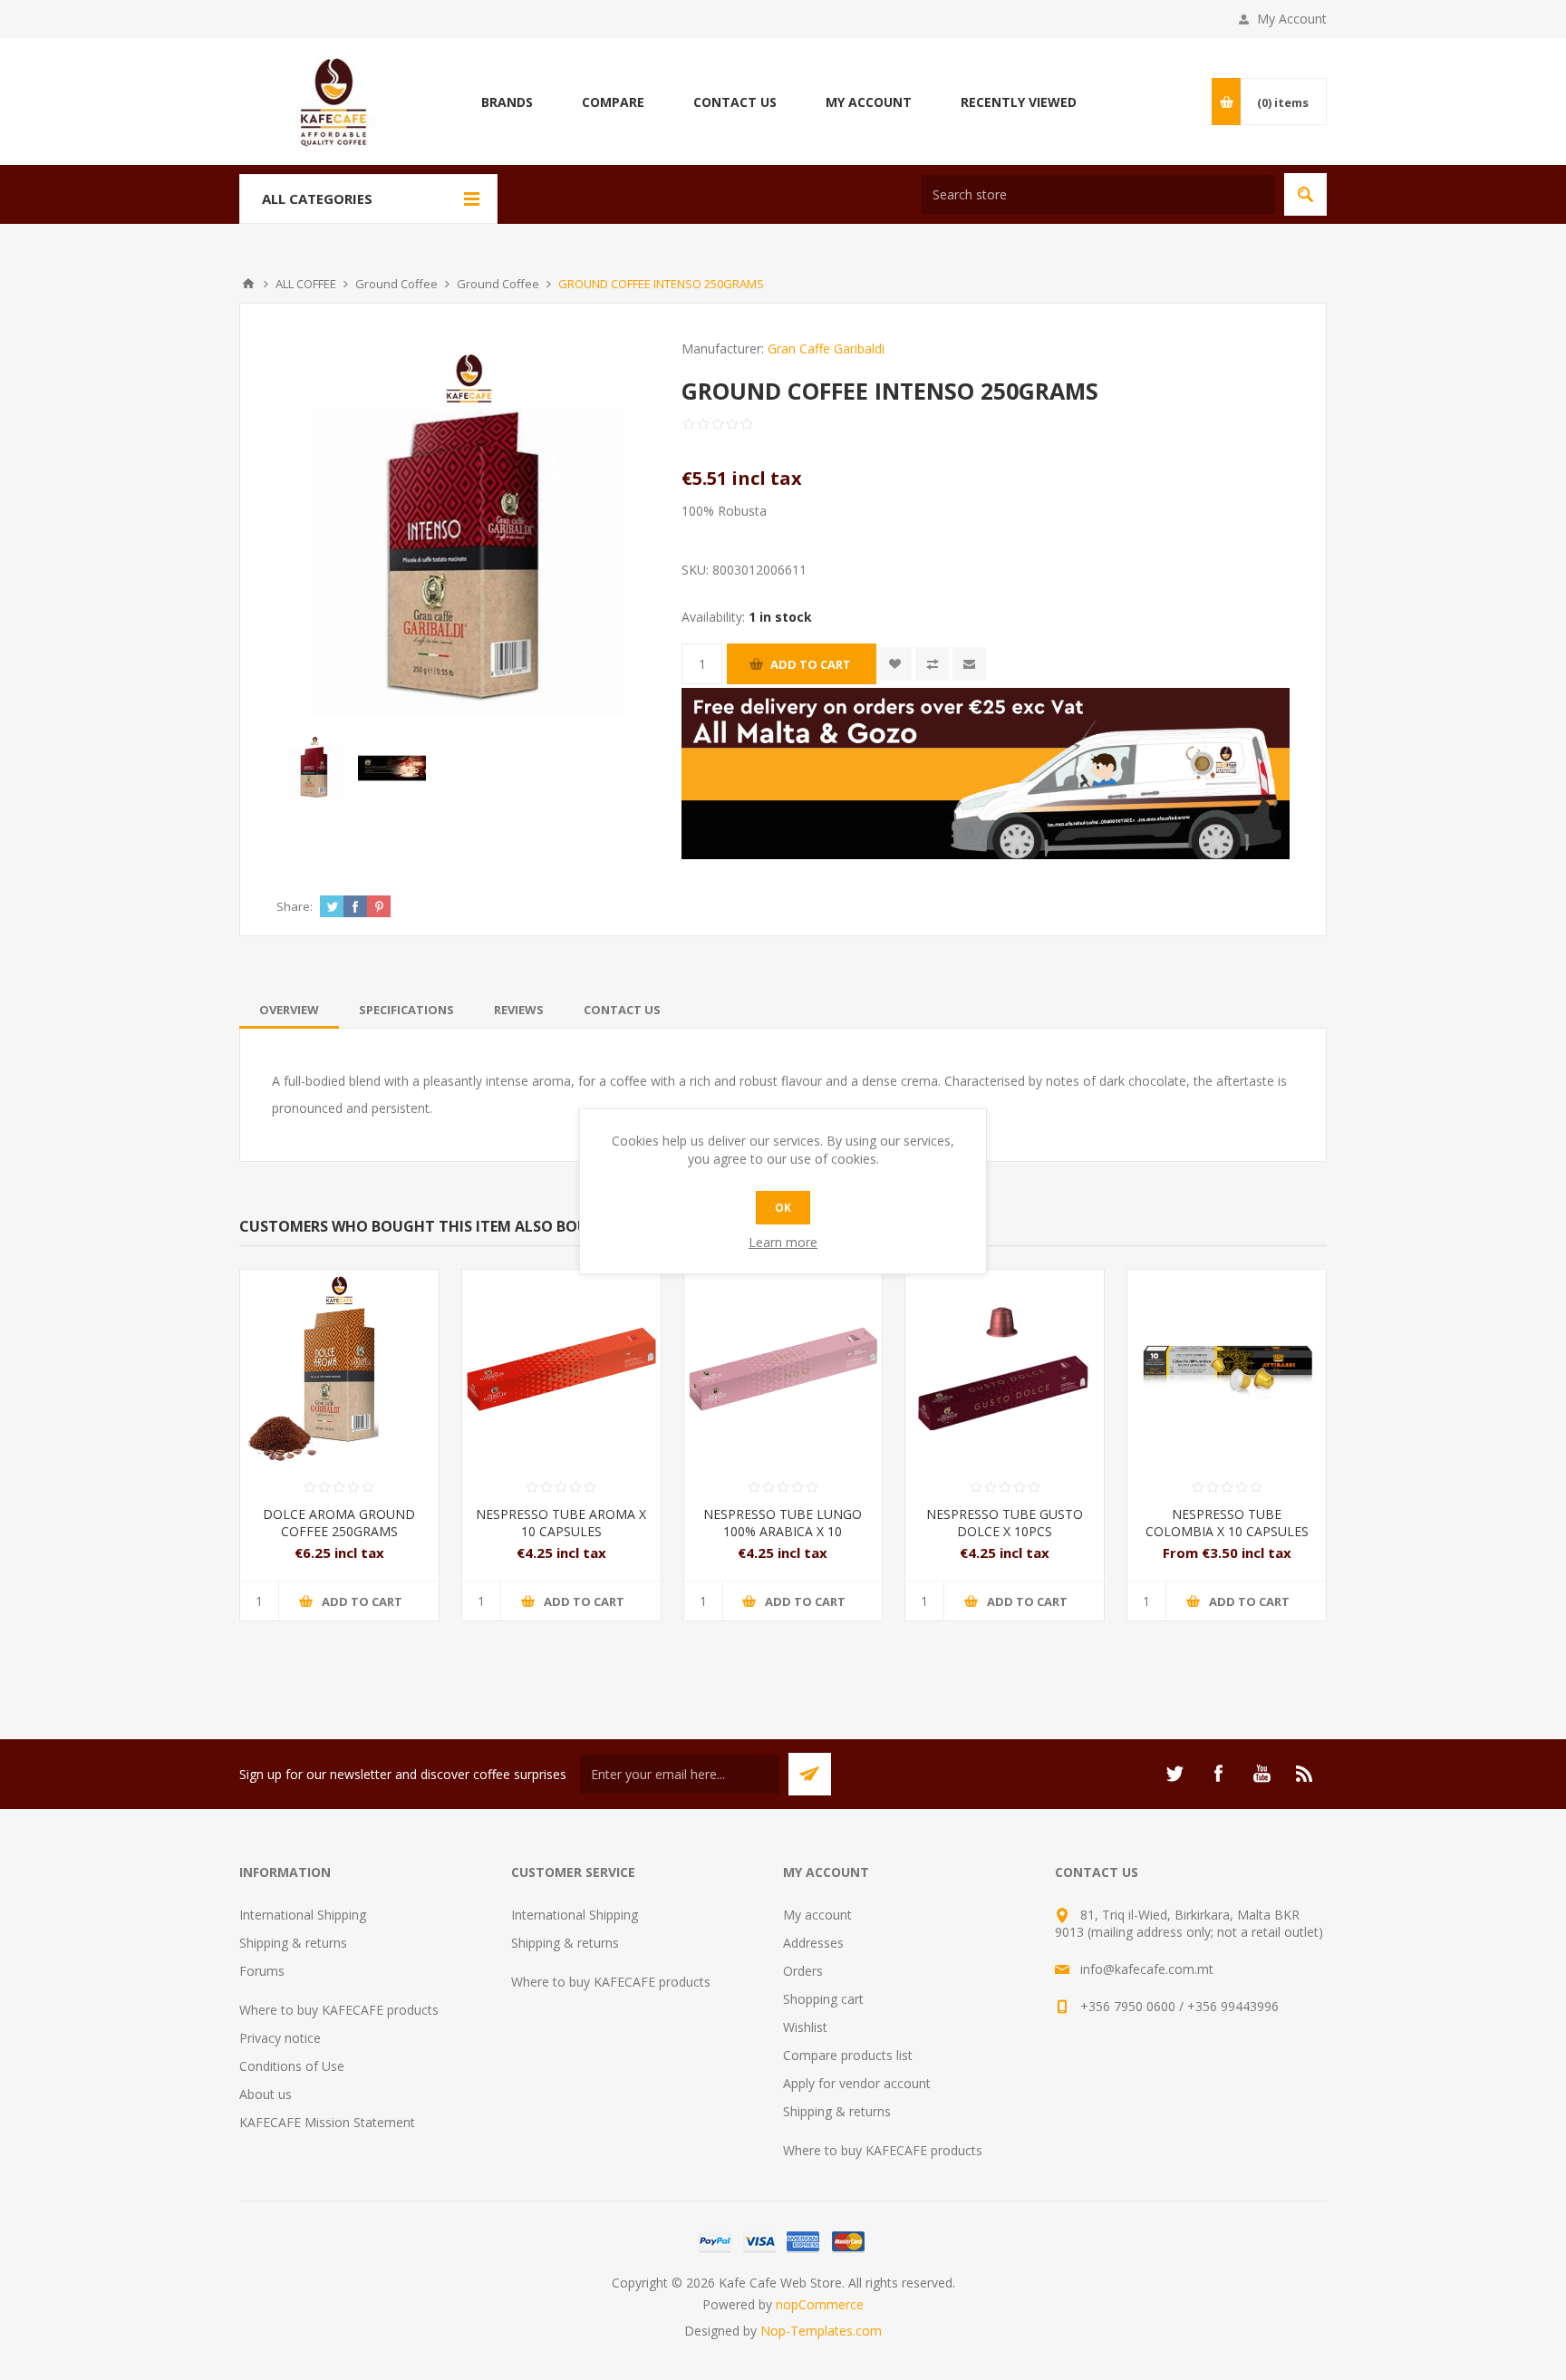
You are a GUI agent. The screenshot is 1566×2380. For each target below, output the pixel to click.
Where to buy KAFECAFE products (339, 2010)
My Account (1292, 19)
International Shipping (303, 1915)
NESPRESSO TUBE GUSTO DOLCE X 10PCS (1005, 1523)
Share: (295, 906)
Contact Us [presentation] (622, 1010)
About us (266, 2094)
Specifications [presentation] (406, 1010)
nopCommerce (820, 2304)
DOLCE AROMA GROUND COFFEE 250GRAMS (339, 1523)
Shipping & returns (293, 1943)
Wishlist (805, 2027)
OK (783, 1208)
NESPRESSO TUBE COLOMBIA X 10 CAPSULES (1227, 1523)
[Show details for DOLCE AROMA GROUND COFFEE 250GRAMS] (339, 1369)
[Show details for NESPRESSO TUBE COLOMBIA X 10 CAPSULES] (1227, 1369)
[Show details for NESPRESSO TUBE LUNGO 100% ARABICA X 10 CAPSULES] (783, 1369)
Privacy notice (280, 2038)
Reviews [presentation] (519, 1010)
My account (817, 1915)
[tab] (289, 1010)
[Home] (248, 284)
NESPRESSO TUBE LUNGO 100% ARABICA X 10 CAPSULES (783, 1531)
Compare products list (848, 2055)
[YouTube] (1261, 1774)
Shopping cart (823, 1999)
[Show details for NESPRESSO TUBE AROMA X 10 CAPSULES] (561, 1369)
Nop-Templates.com (821, 2331)
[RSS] (1305, 1774)
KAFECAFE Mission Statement (327, 2122)
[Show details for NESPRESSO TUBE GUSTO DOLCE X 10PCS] (1005, 1369)
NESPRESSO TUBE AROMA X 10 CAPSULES (561, 1523)
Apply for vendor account (857, 2083)
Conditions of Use (292, 2066)
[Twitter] (1174, 1774)
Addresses (813, 1943)
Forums (262, 1971)
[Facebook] (1218, 1774)
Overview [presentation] (289, 1010)
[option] (315, 768)
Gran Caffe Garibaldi (826, 348)
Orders (803, 1971)
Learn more (783, 1242)
